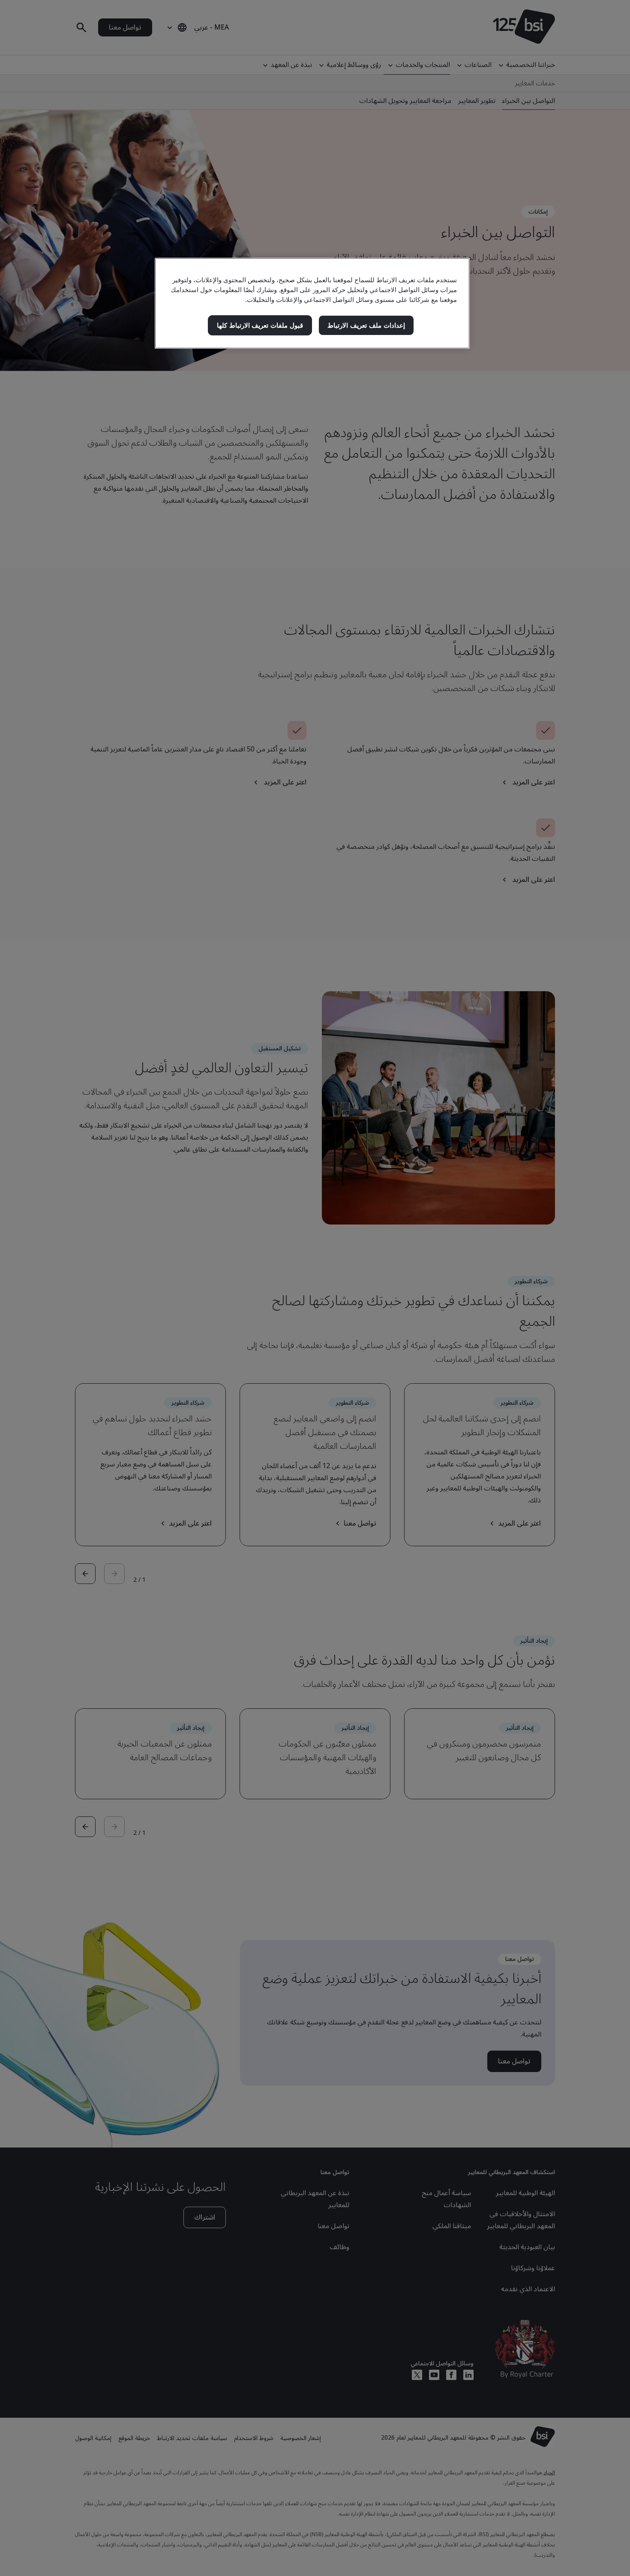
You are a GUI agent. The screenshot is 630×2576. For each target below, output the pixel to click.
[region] (312, 303)
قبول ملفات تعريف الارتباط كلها (260, 325)
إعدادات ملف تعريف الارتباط (366, 325)
